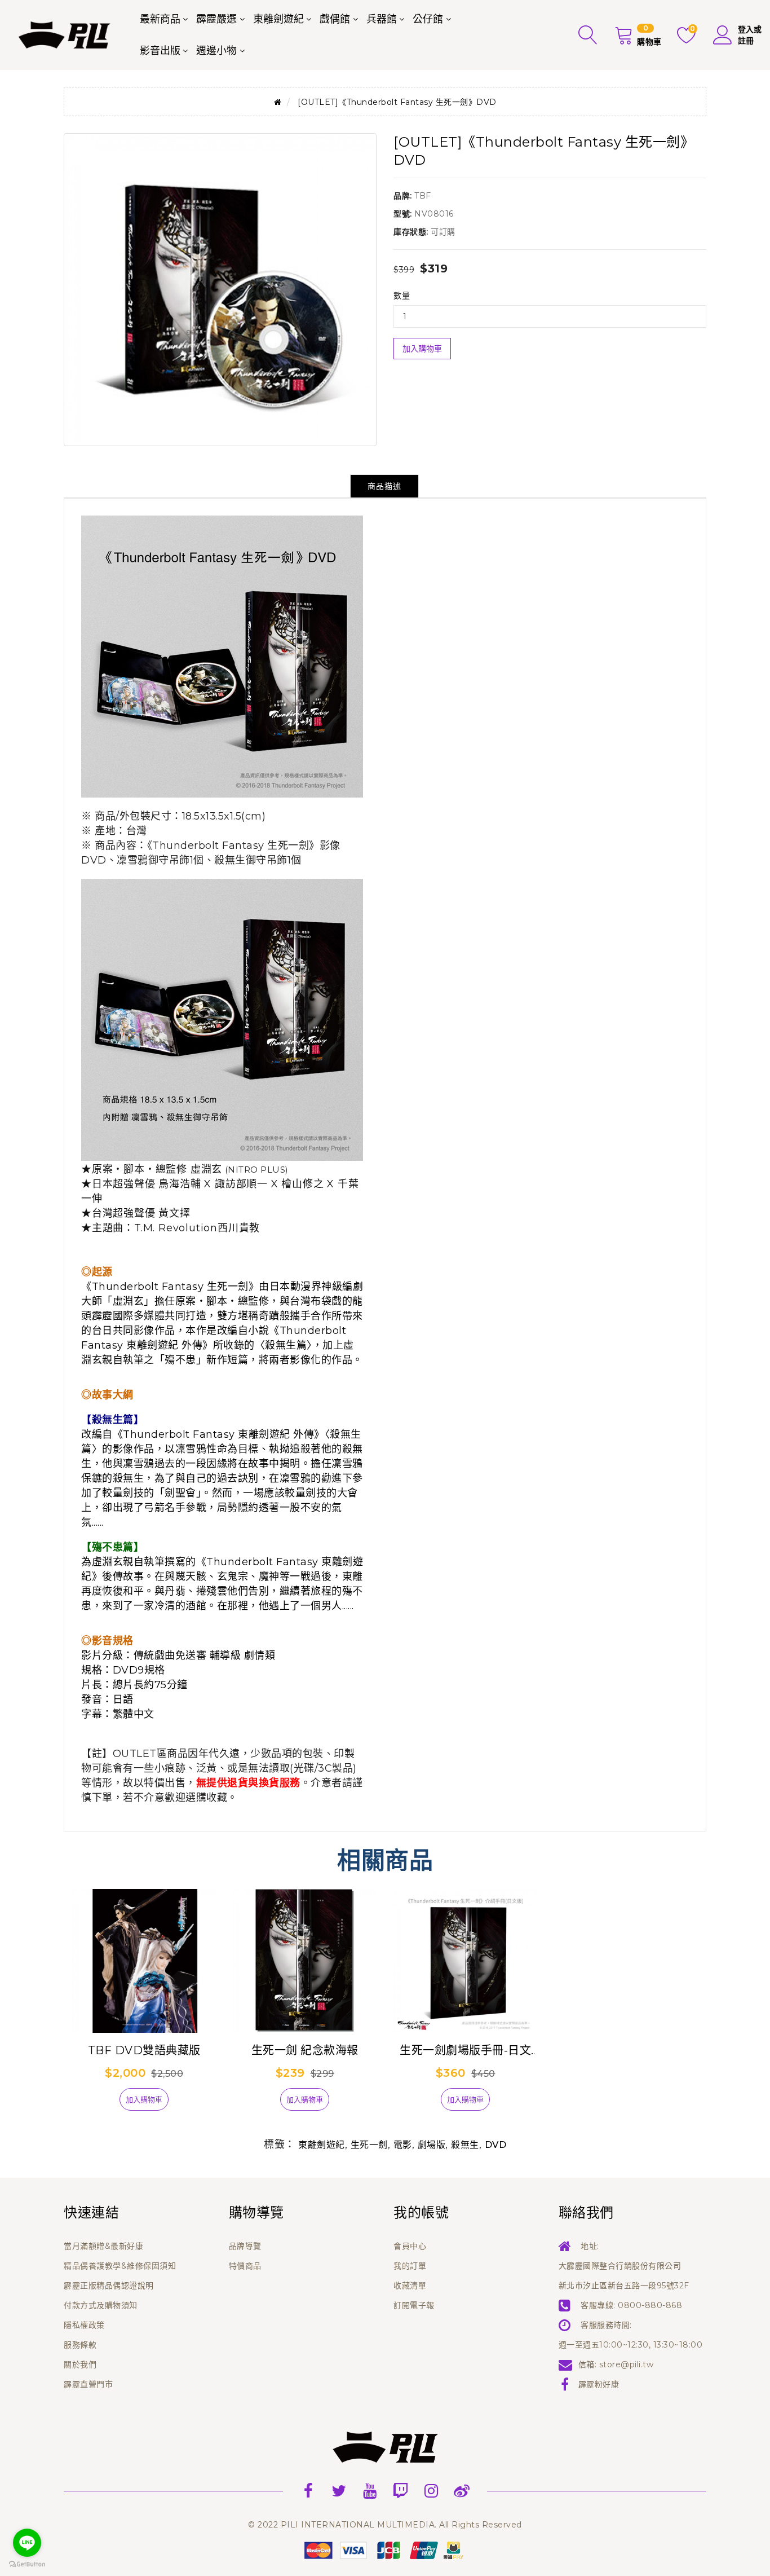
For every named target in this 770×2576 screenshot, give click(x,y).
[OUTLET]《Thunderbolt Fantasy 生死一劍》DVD (397, 102)
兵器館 (382, 19)
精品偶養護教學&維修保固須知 (120, 2266)
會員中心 (410, 2246)
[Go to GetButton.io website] (27, 2564)
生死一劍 (369, 2145)
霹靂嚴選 (216, 19)
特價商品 (245, 2266)
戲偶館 (335, 19)
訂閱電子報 (414, 2305)
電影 (403, 2145)
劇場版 (432, 2145)
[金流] (385, 2549)
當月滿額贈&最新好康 (103, 2246)
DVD (496, 2145)
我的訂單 (410, 2266)
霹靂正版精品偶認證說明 (109, 2286)
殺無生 (465, 2145)
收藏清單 (410, 2286)
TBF (423, 196)
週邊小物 (216, 51)
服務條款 (80, 2345)
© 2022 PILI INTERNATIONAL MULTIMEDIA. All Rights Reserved (385, 2525)
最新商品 (160, 19)
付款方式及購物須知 (101, 2305)
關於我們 (80, 2364)
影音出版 (160, 51)
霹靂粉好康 (599, 2384)
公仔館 (428, 19)
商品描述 (384, 486)
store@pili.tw (627, 2364)
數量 (402, 296)
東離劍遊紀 (278, 19)
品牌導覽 (245, 2246)
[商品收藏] (100, 2104)
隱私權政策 (84, 2325)
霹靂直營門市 (88, 2384)
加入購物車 (422, 349)
